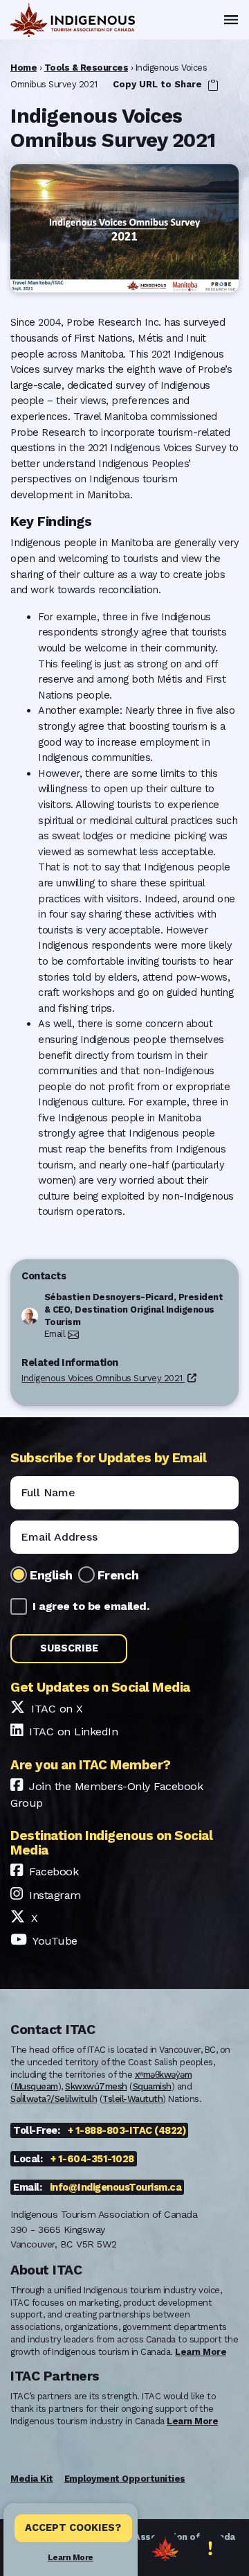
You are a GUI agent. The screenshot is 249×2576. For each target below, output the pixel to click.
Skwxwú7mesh (96, 2086)
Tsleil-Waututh (132, 2099)
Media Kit (32, 2479)
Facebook (54, 1872)
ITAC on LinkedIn (73, 1732)
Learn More (71, 2557)
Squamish (152, 2086)
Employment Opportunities (125, 2479)
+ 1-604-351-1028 (92, 2159)
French (118, 1575)
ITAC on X (57, 1709)
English (51, 1575)
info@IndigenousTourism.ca (116, 2187)
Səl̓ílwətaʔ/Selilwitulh (54, 2099)
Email (55, 1334)
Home (24, 68)
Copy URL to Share (159, 84)
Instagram (55, 1895)
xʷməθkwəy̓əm (164, 2075)
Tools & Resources (86, 68)
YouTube (55, 1941)
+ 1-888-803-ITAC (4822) (127, 2130)
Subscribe (69, 1648)
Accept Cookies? (73, 2527)
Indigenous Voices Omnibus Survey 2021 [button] (103, 1378)
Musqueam (36, 2086)
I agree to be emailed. (91, 1606)
